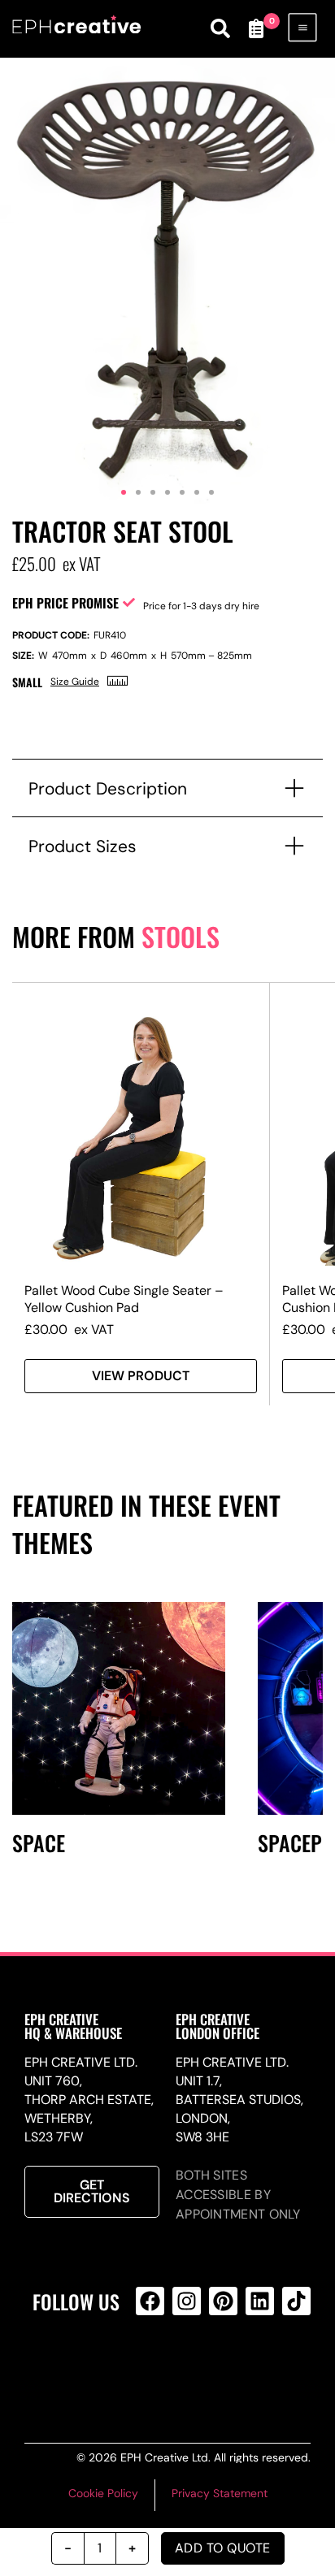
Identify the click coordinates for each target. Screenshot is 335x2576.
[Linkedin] (260, 2301)
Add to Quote (223, 2548)
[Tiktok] (296, 2301)
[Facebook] (150, 2301)
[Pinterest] (223, 2301)
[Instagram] (187, 2301)
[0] (256, 28)
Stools (181, 936)
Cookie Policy (103, 2493)
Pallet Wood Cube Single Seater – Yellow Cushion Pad (124, 1299)
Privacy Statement (220, 2493)
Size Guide (75, 682)
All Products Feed (184, 2366)
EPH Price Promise (65, 603)
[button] (124, 492)
